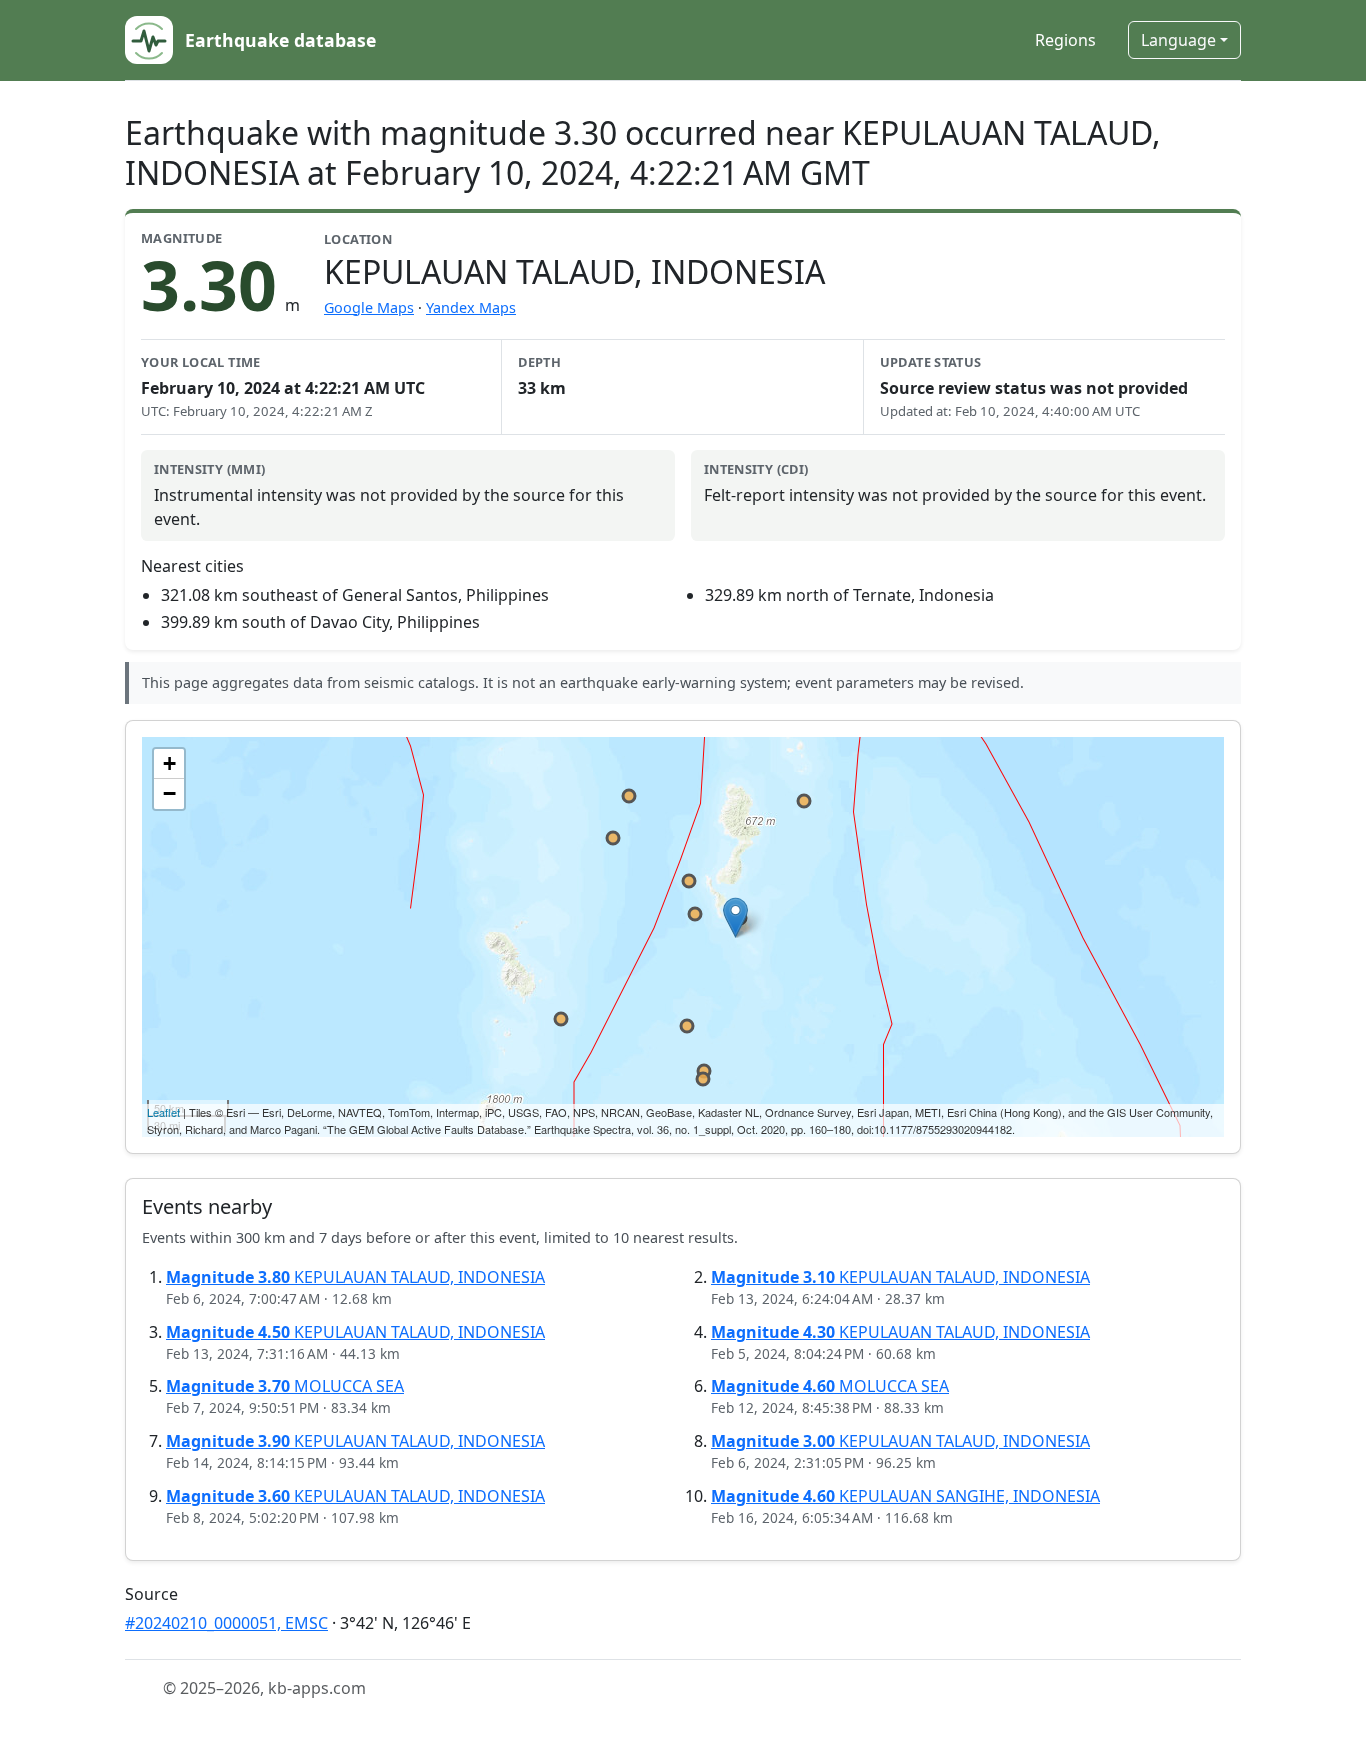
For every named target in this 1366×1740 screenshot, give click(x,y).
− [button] (169, 793)
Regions (1065, 40)
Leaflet (163, 1112)
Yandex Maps (471, 307)
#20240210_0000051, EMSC (226, 1623)
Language (1178, 40)
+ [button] (169, 763)
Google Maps (369, 307)
